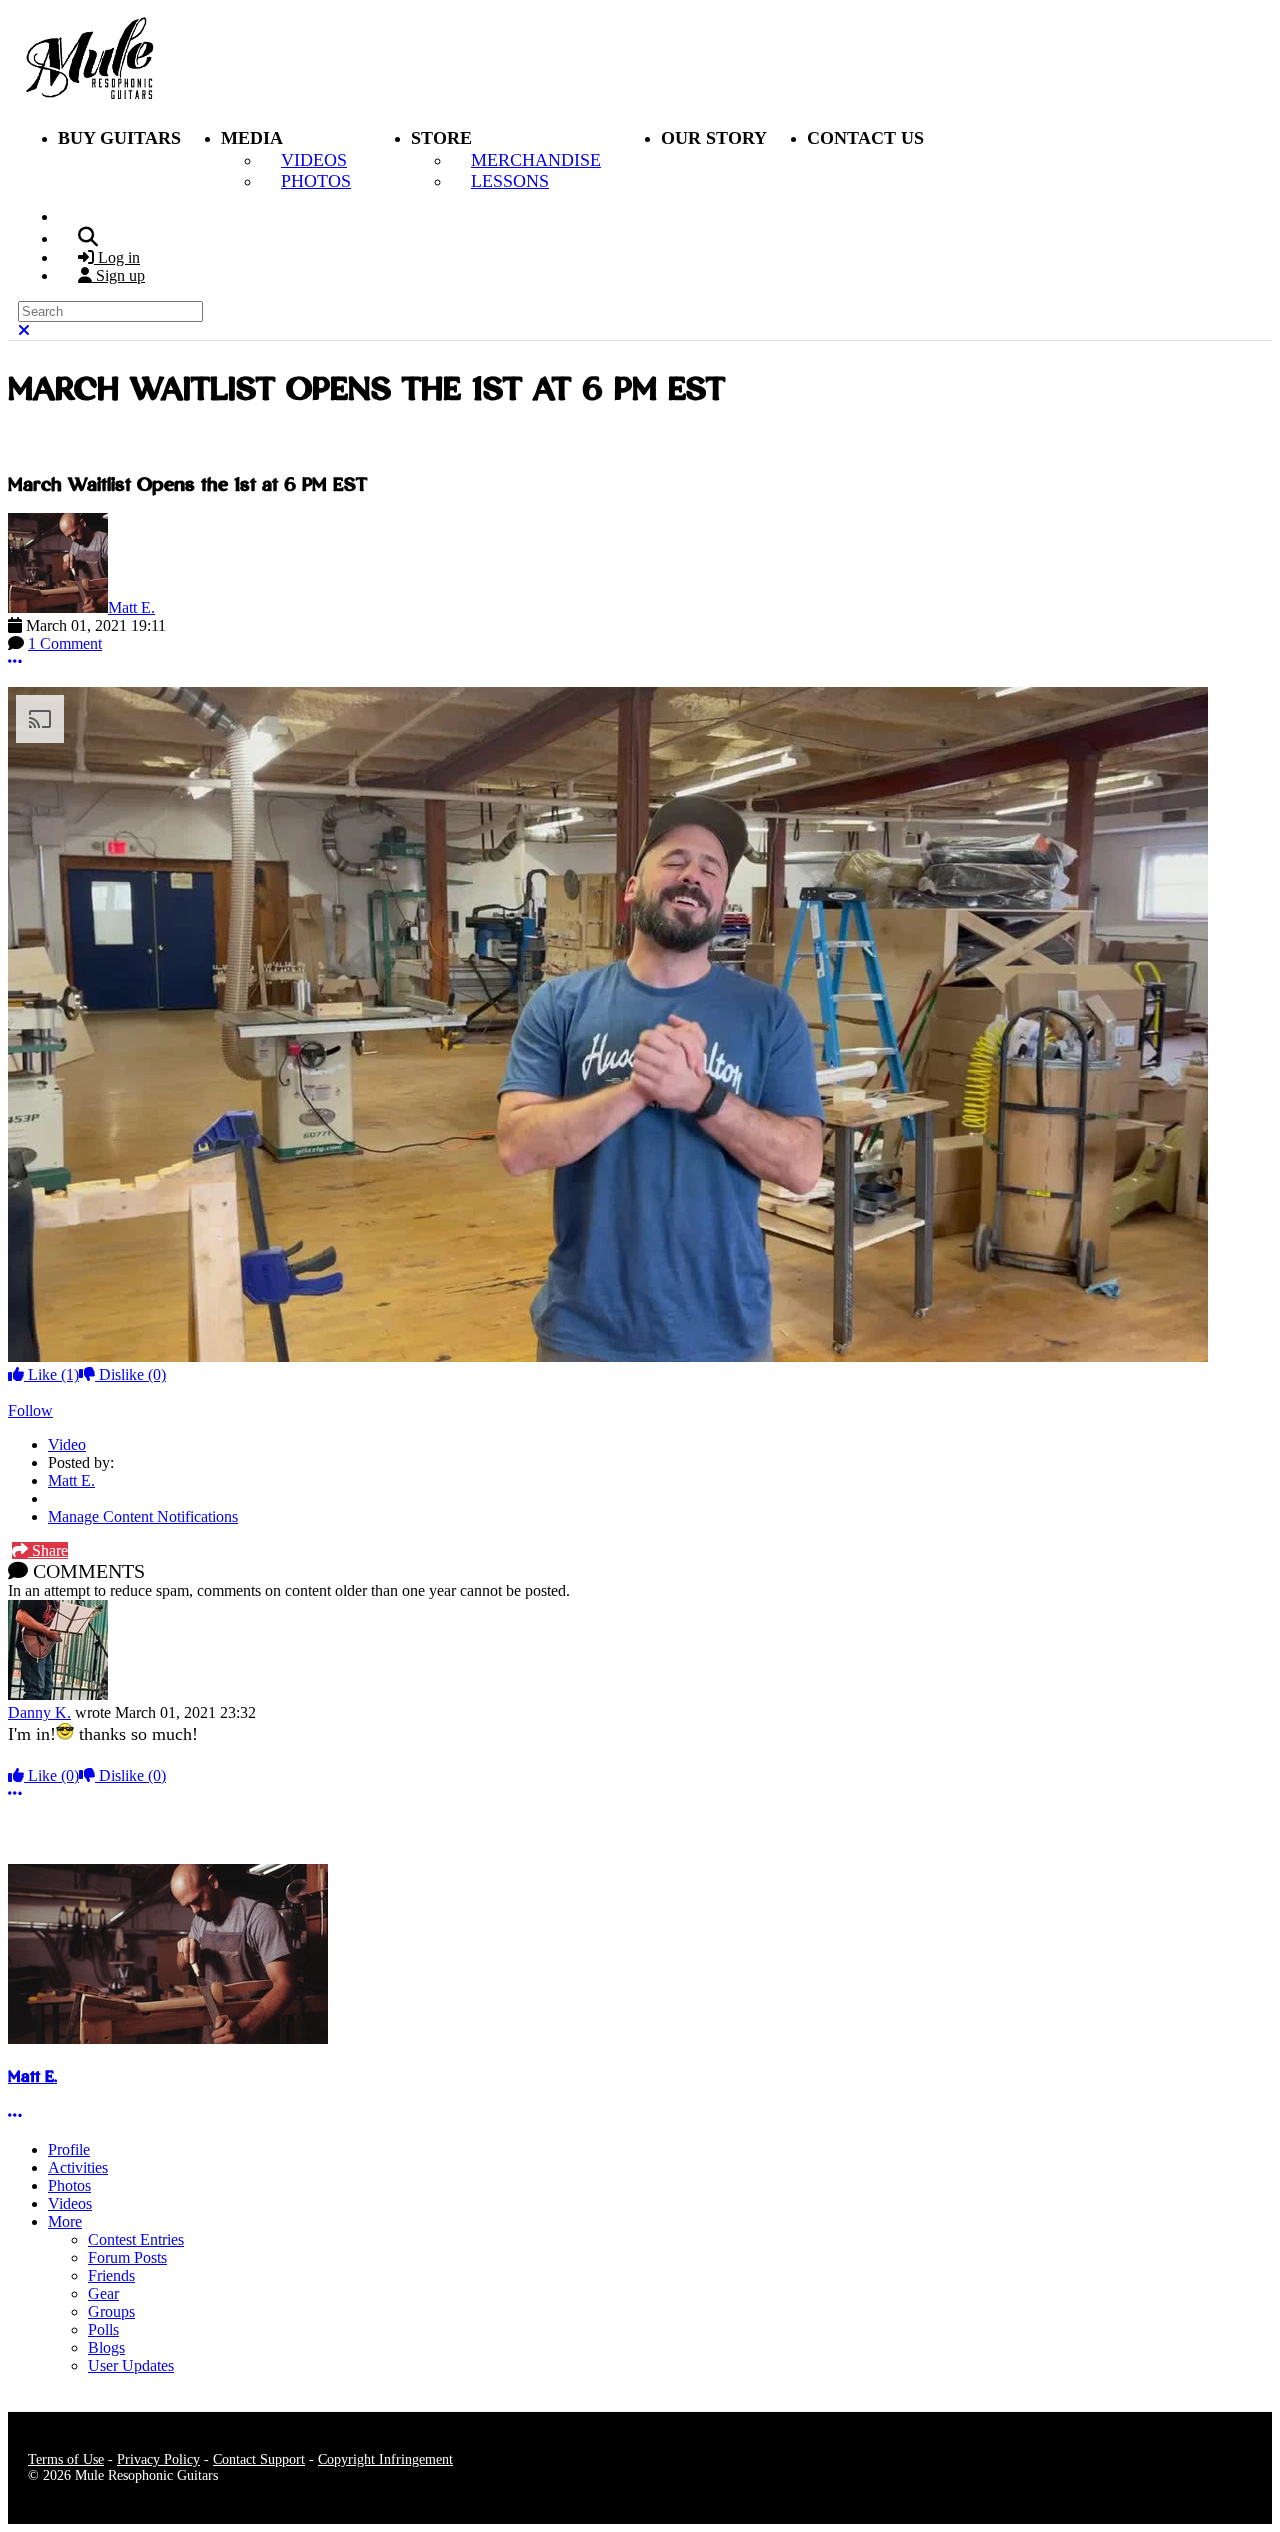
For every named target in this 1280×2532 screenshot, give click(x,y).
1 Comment (65, 643)
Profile (69, 2149)
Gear (103, 2293)
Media (252, 138)
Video (67, 1444)
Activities (78, 2167)
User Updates (131, 2365)
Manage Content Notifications (143, 1516)
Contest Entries (136, 2239)
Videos (70, 2203)
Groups (111, 2311)
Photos (69, 2185)
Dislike (130, 1374)
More (65, 2221)
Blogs (106, 2347)
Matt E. (131, 607)
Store (441, 138)
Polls (103, 2329)
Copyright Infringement (385, 2459)
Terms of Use (66, 2459)
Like (51, 1374)
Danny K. (39, 1712)
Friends (111, 2275)
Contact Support (259, 2459)
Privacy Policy (158, 2459)
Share (48, 1550)
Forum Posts (127, 2257)
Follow (30, 1410)
